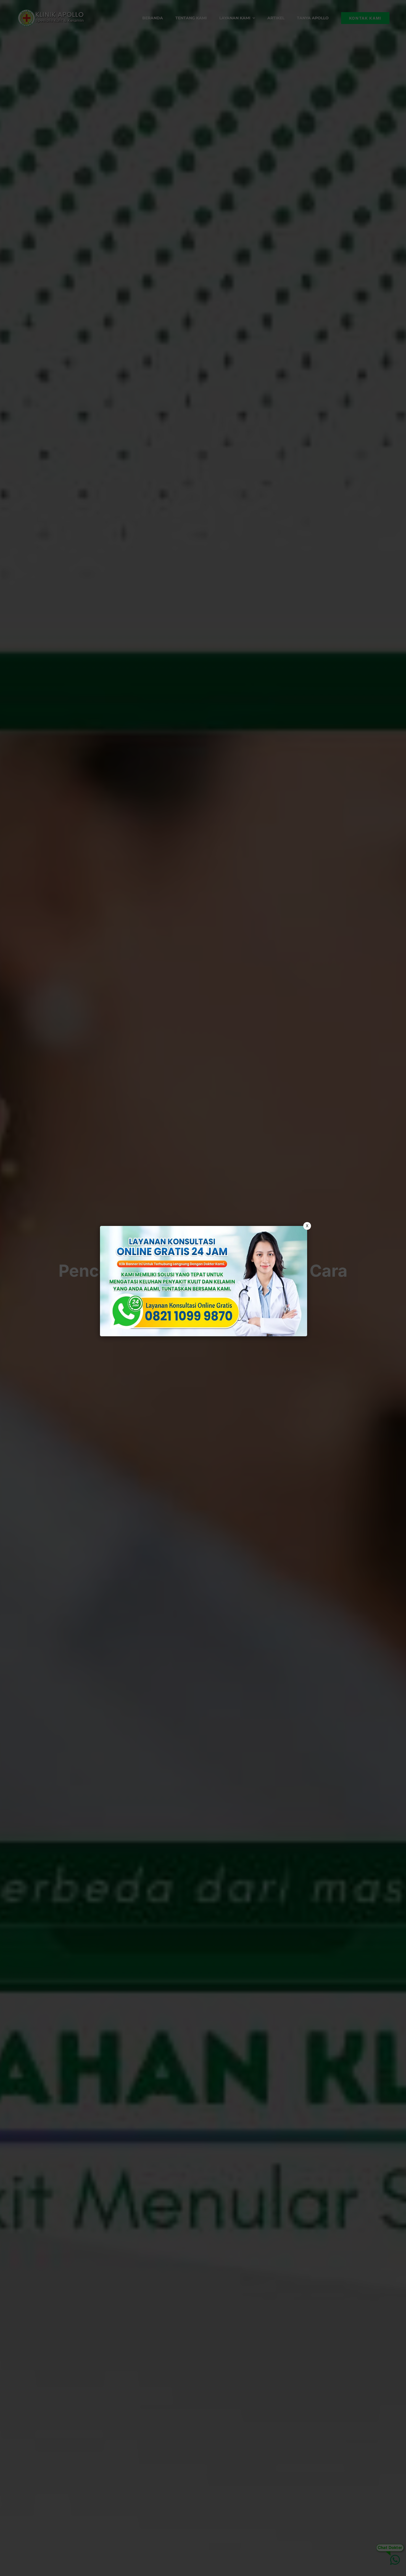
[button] (203, 1288)
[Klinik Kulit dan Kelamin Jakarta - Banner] (204, 1281)
